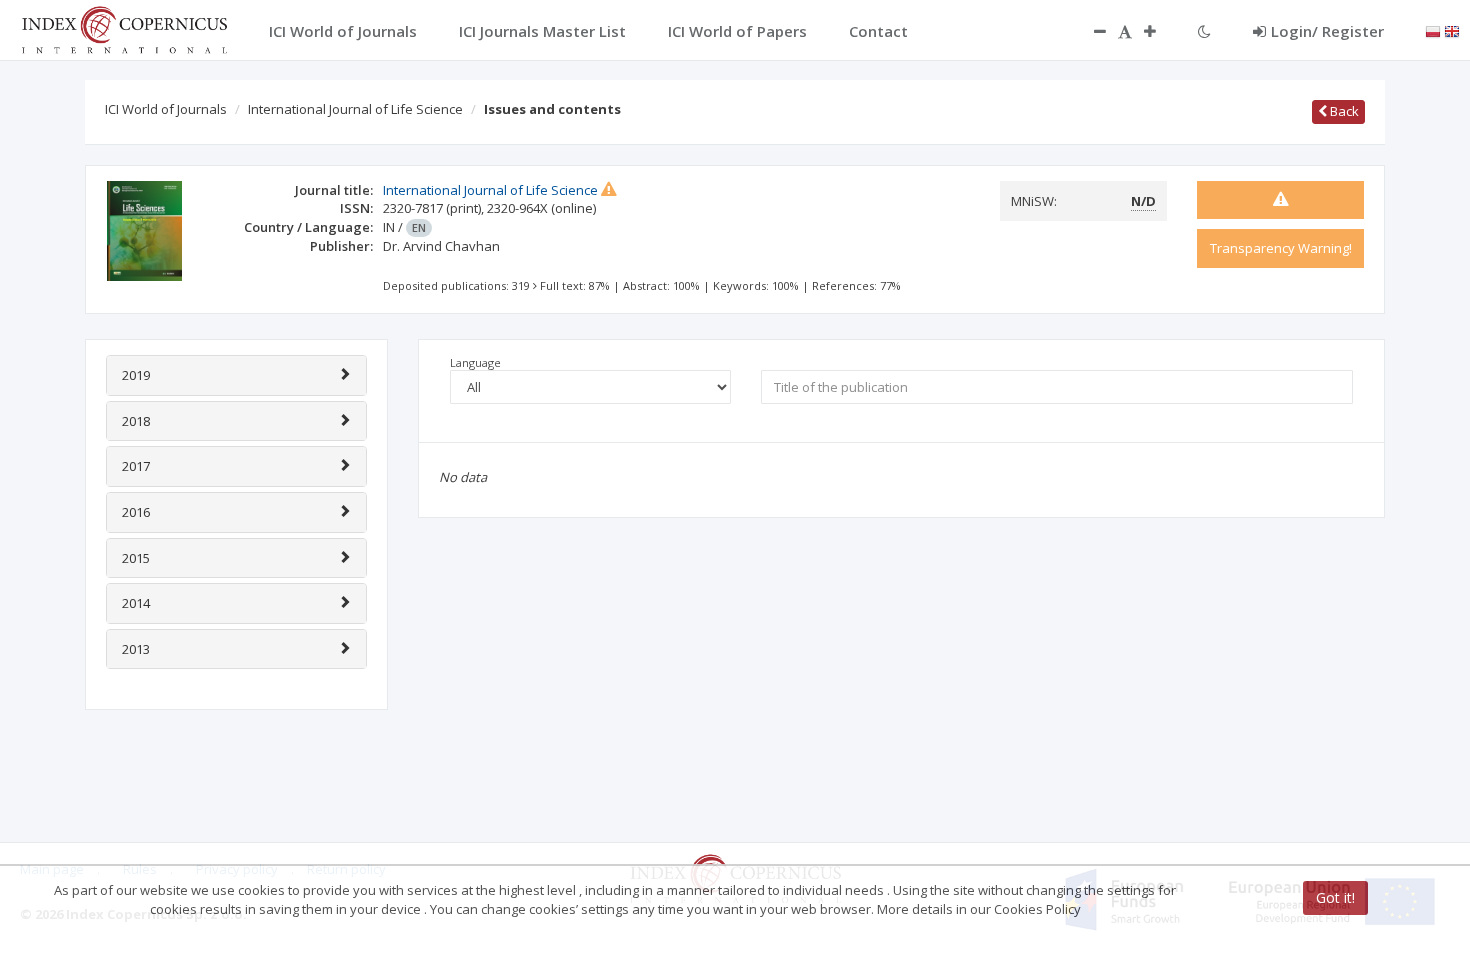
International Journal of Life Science (355, 109)
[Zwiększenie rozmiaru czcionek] (1160, 31)
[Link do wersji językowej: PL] (1433, 30)
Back (1343, 111)
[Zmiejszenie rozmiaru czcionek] (1090, 31)
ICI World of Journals (166, 109)
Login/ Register (1327, 31)
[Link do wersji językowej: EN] (1452, 30)
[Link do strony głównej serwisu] (124, 28)
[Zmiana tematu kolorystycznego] (1204, 31)
